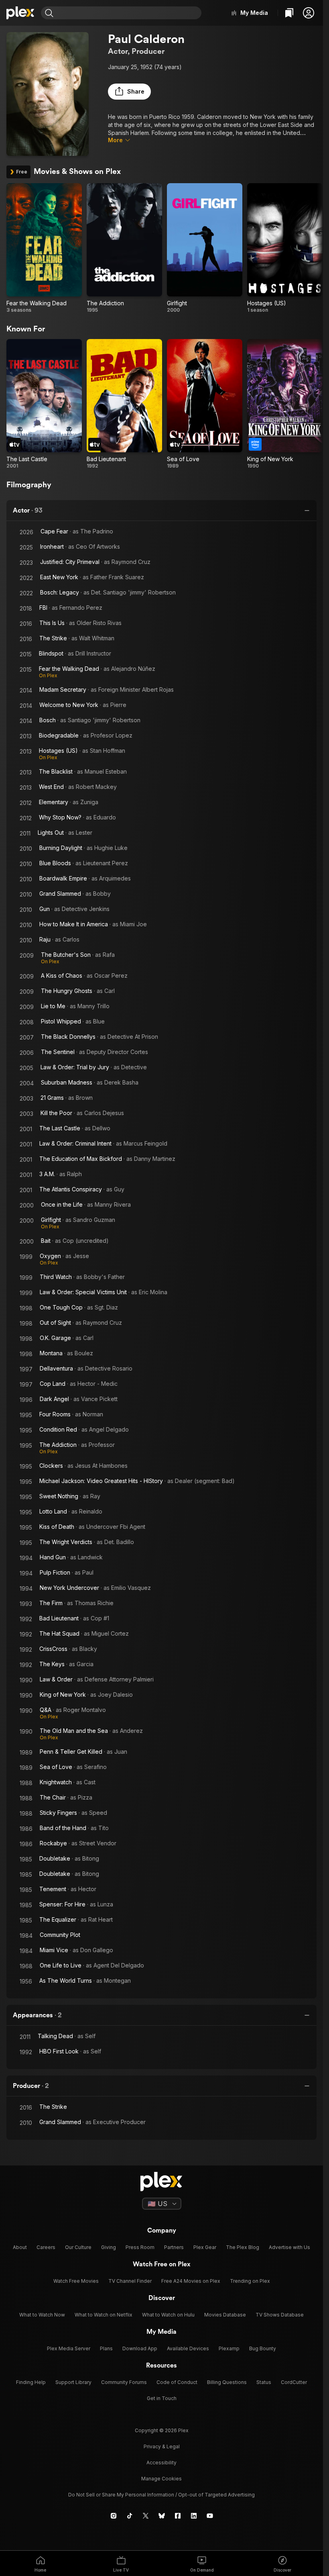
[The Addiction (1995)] (124, 248)
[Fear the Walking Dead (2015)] (44, 248)
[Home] (20, 13)
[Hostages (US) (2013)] (285, 248)
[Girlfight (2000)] (205, 248)
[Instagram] (114, 2516)
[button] (309, 13)
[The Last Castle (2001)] (44, 404)
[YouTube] (210, 2516)
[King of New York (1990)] (285, 404)
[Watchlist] (289, 13)
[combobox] (128, 13)
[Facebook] (178, 2516)
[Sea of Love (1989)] (205, 404)
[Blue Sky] (162, 2516)
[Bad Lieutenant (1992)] (124, 404)
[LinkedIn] (194, 2516)
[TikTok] (130, 2516)
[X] (146, 2516)
